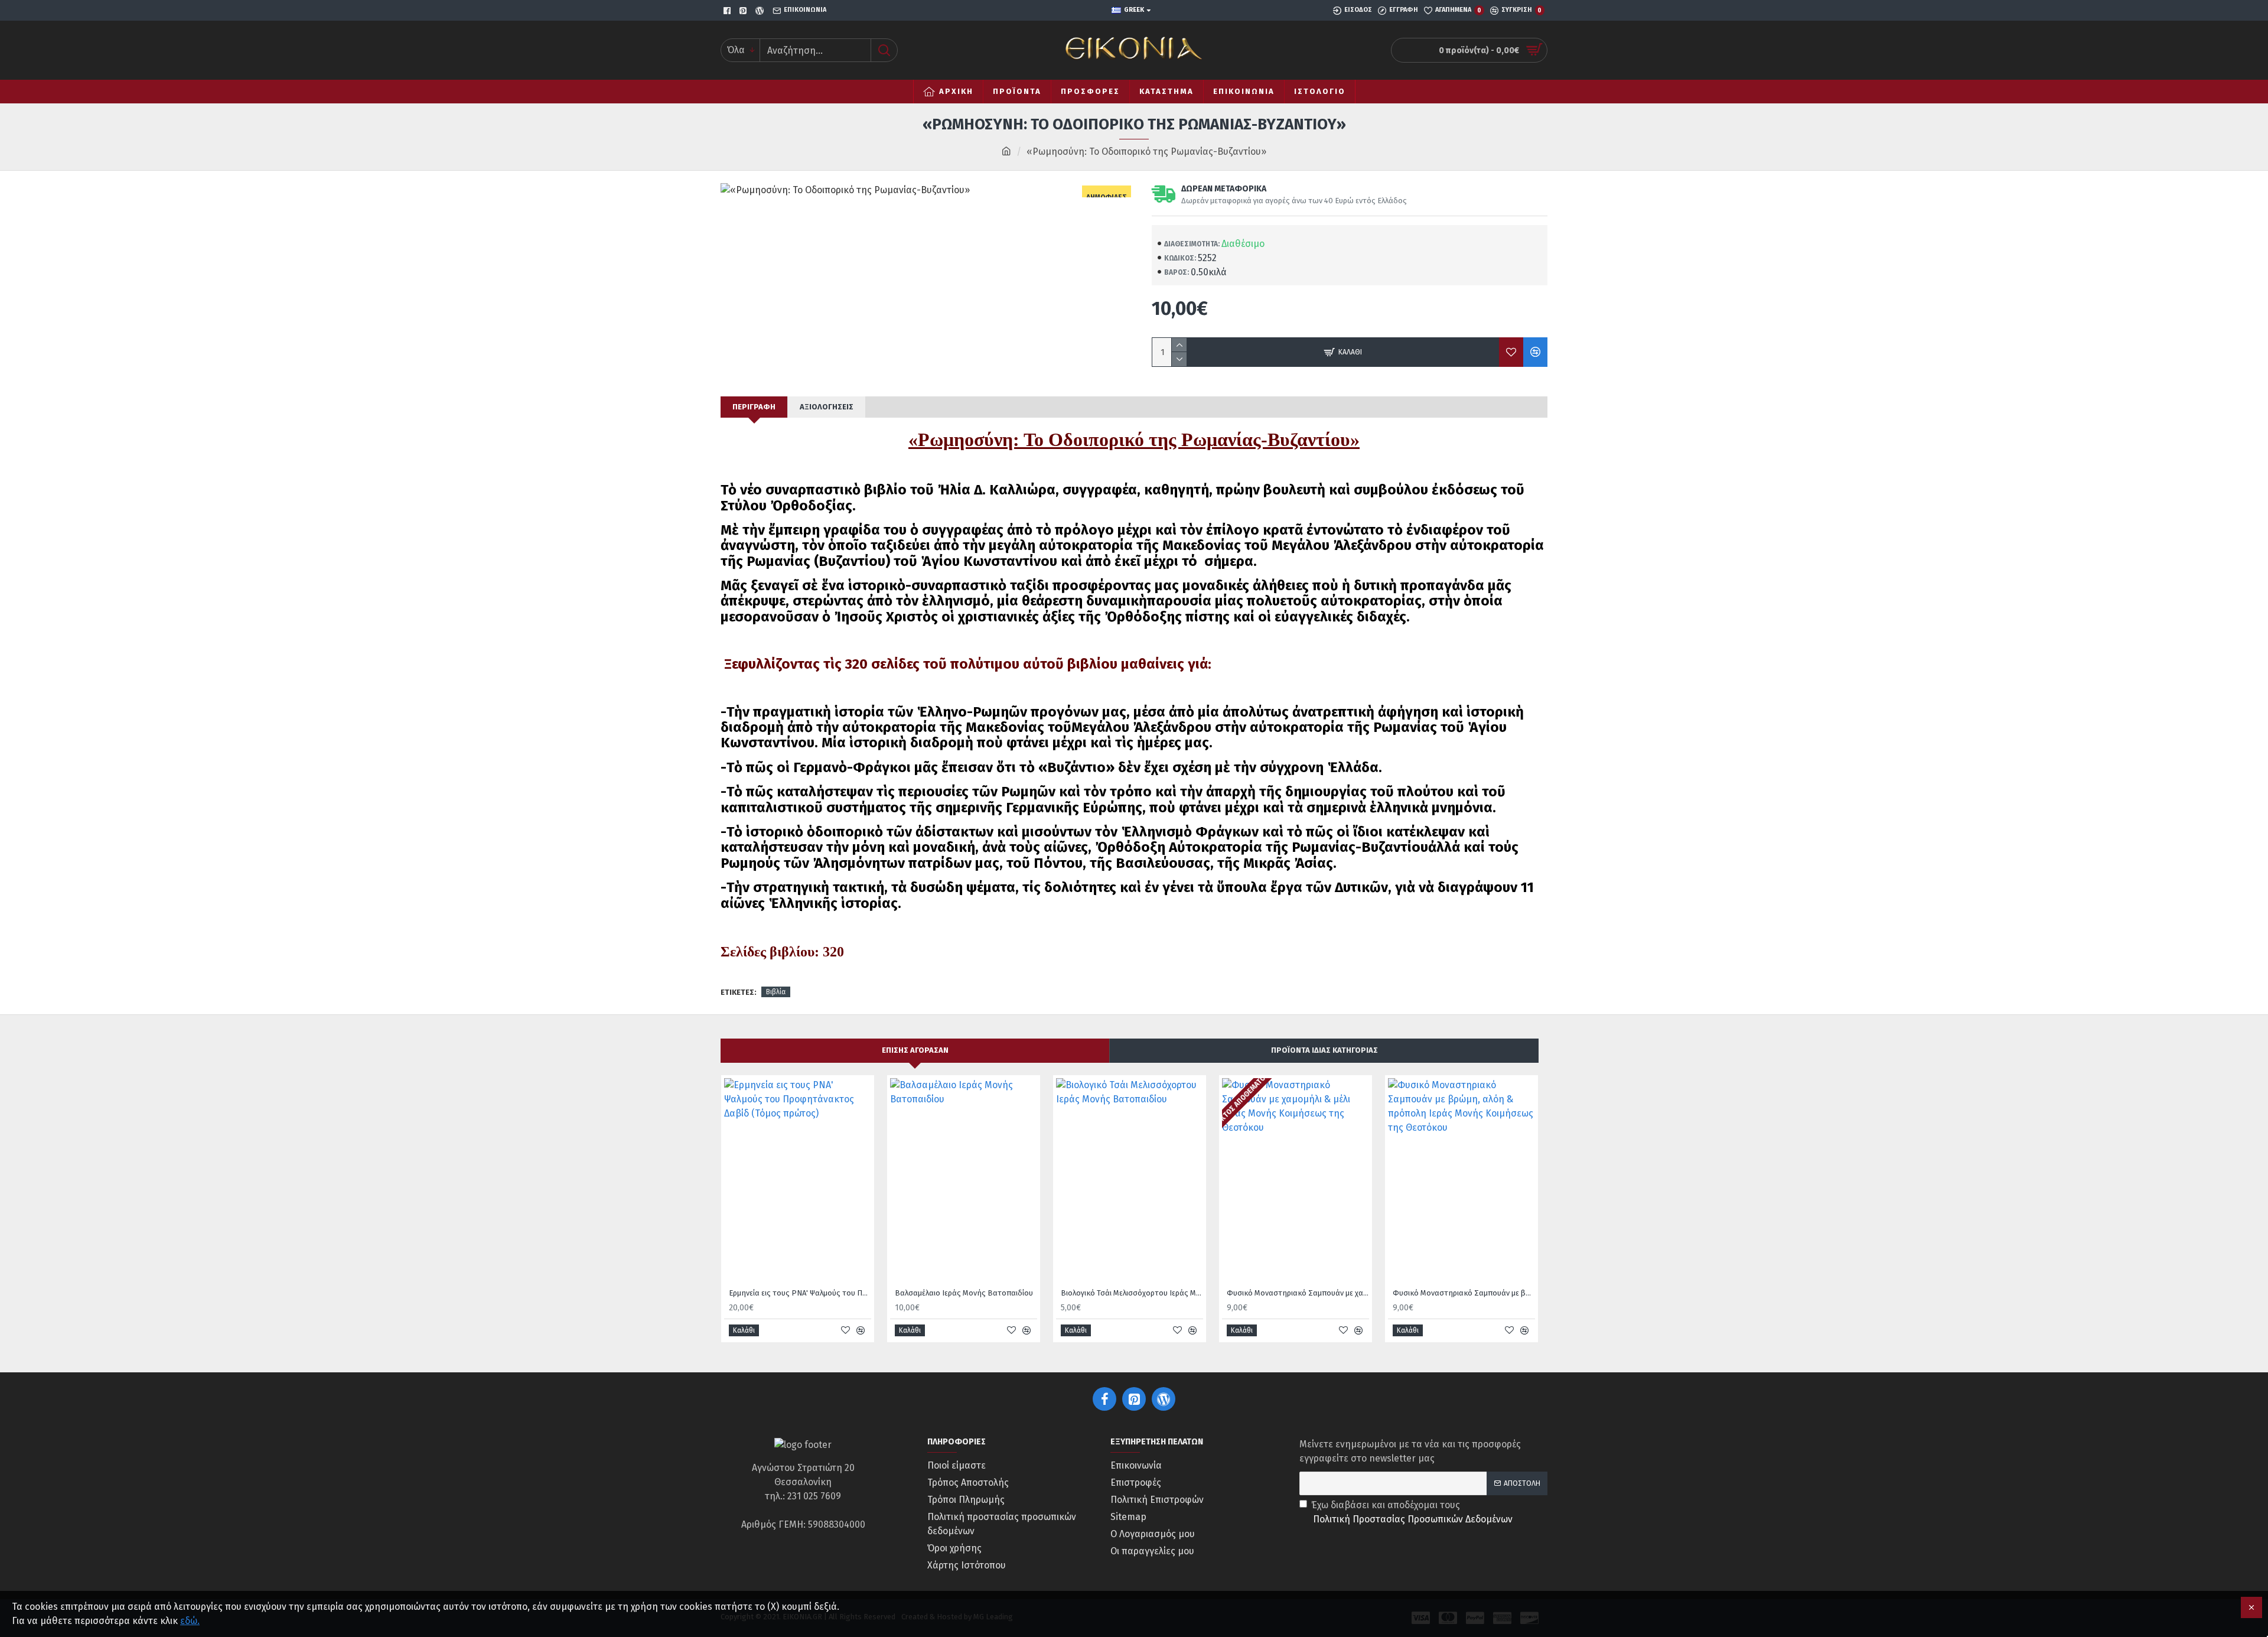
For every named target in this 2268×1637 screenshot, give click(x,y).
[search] (884, 50)
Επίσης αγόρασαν (915, 1050)
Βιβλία (776, 992)
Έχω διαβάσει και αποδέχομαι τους (1412, 1512)
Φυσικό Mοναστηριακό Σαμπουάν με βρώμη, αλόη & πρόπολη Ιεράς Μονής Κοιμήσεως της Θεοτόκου (1464, 1293)
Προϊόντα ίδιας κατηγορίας (1324, 1050)
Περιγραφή (754, 407)
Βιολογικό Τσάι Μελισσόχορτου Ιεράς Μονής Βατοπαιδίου (1132, 1293)
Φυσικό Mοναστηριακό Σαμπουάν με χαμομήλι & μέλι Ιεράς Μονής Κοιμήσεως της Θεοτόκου (1298, 1293)
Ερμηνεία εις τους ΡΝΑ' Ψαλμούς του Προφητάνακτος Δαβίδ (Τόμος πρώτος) (800, 1293)
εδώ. (190, 1621)
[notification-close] (2251, 1607)
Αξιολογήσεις (827, 407)
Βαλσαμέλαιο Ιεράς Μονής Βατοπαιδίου (964, 1293)
